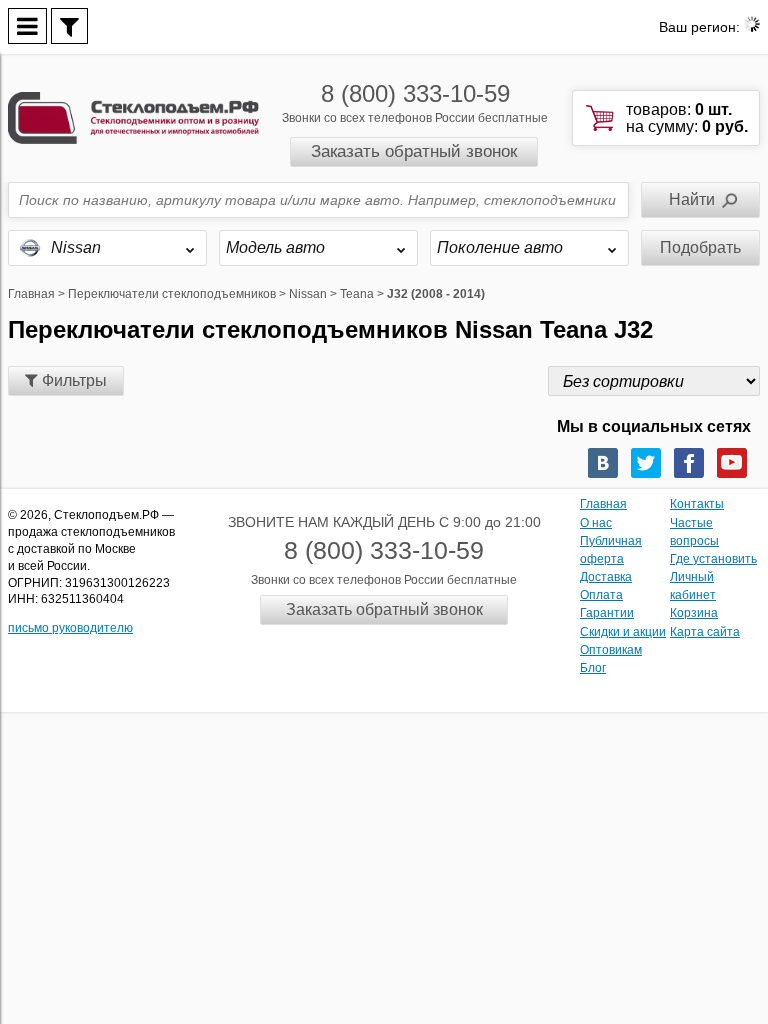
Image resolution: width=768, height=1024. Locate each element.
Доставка (606, 577)
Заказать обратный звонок (414, 151)
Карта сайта (705, 632)
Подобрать (700, 247)
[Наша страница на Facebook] (689, 463)
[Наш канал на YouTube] (732, 463)
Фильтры (72, 380)
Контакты (697, 504)
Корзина (694, 613)
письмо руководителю (70, 628)
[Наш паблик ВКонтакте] (603, 463)
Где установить (713, 559)
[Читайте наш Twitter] (646, 463)
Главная (603, 504)
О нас (596, 523)
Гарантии (607, 613)
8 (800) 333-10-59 (415, 93)
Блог (593, 668)
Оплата (601, 595)
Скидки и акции (623, 632)
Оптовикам (611, 650)
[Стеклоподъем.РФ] (133, 116)
